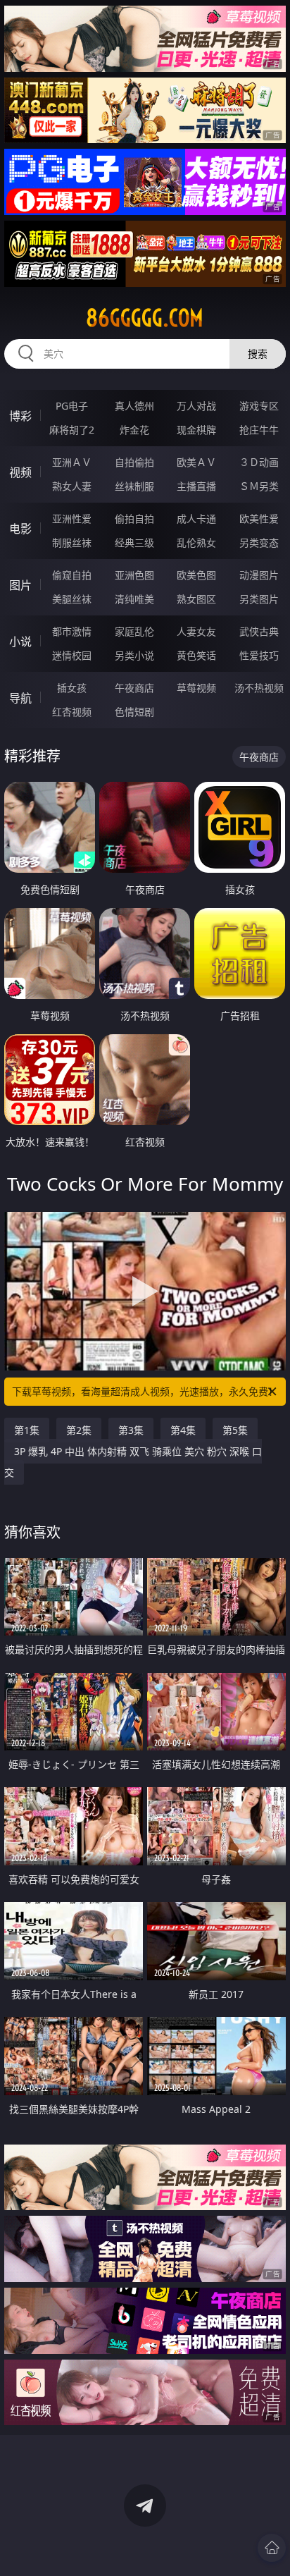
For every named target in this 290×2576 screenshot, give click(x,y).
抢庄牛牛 (259, 430)
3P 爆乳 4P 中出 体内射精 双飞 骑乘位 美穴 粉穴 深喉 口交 (133, 1462)
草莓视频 (196, 688)
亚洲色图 (134, 575)
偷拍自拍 (134, 519)
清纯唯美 (134, 599)
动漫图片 (259, 575)
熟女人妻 (72, 486)
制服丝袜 (72, 542)
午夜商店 (134, 688)
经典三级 (134, 542)
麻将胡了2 (72, 430)
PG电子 (72, 406)
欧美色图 (196, 575)
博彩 (20, 416)
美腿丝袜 (72, 599)
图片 (20, 585)
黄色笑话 (196, 655)
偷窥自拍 (72, 575)
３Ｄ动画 (259, 462)
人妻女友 (196, 631)
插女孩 (72, 688)
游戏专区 (259, 406)
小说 (20, 642)
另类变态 (259, 542)
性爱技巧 (259, 655)
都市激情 (72, 631)
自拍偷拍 (134, 462)
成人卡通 (196, 519)
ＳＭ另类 (259, 486)
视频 (20, 472)
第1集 (27, 1430)
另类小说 (134, 655)
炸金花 (134, 430)
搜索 (258, 354)
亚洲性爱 (72, 519)
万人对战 (196, 406)
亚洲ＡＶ (72, 462)
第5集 (235, 1430)
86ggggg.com (145, 318)
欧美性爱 (259, 519)
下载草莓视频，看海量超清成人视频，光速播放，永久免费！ (145, 1391)
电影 (20, 529)
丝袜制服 (134, 486)
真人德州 (134, 406)
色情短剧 (134, 712)
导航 (20, 698)
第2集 (79, 1430)
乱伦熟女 (196, 542)
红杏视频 (72, 712)
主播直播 (196, 486)
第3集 (131, 1430)
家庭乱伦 (134, 631)
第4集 (183, 1430)
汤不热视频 (259, 688)
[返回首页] (272, 2548)
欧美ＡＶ (196, 462)
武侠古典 (259, 631)
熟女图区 (196, 599)
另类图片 (259, 599)
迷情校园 (72, 655)
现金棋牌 (196, 430)
